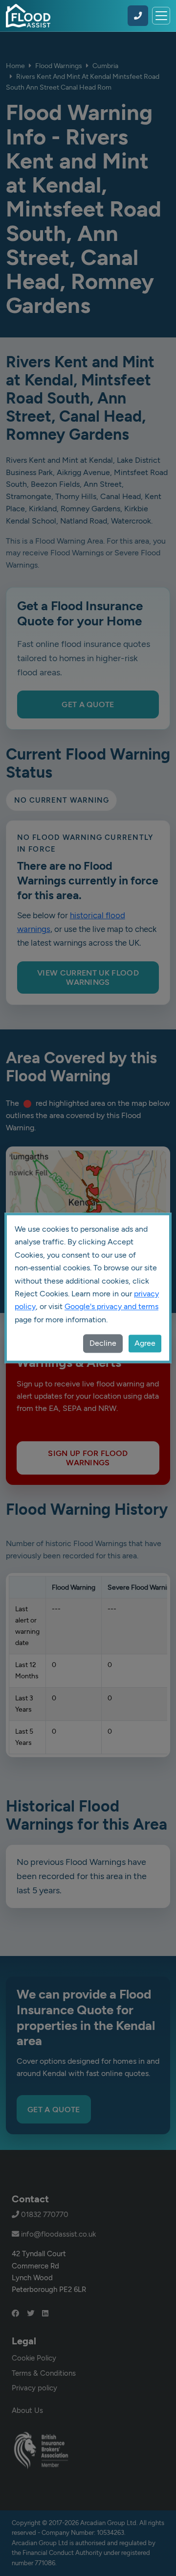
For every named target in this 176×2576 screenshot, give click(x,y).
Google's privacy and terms (111, 1307)
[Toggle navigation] (161, 16)
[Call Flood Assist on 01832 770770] (138, 16)
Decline (103, 1344)
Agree (145, 1344)
